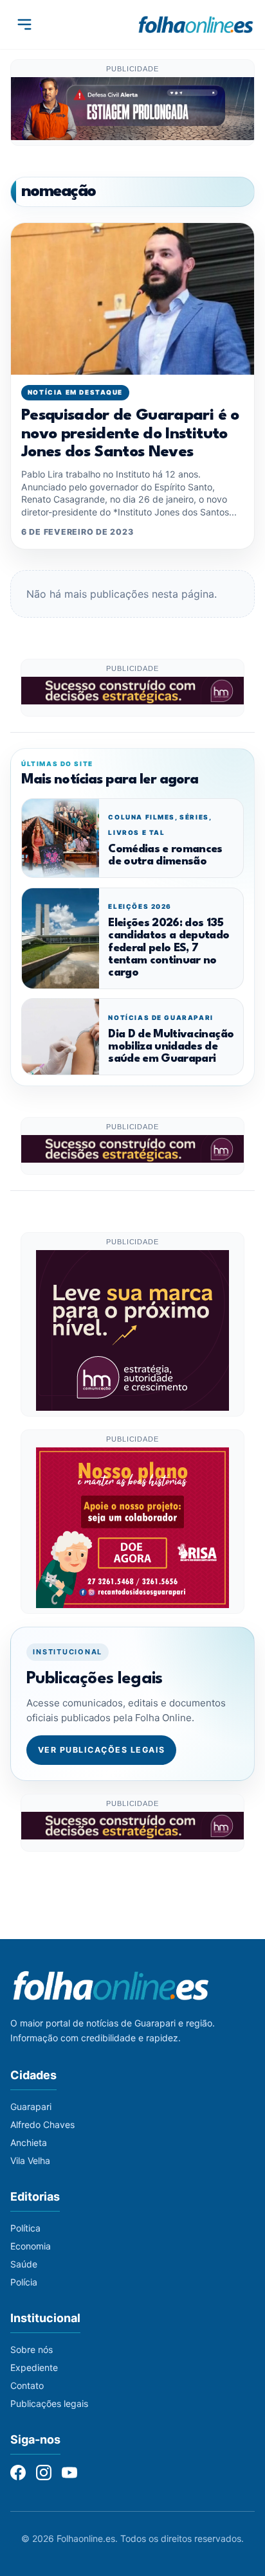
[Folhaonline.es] (196, 24)
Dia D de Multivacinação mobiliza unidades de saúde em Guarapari (171, 1047)
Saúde (24, 2264)
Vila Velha (30, 2160)
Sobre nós (32, 2349)
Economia (31, 2246)
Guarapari (31, 2106)
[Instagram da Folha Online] (44, 2473)
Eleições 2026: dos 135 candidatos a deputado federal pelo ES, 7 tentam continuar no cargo (169, 948)
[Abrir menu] (24, 24)
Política (25, 2228)
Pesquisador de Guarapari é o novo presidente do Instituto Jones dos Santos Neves (130, 434)
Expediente (34, 2367)
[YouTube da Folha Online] (69, 2473)
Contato (27, 2385)
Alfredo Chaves (42, 2124)
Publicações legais (49, 2403)
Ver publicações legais (102, 1750)
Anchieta (29, 2142)
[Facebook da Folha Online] (18, 2473)
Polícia (24, 2282)
